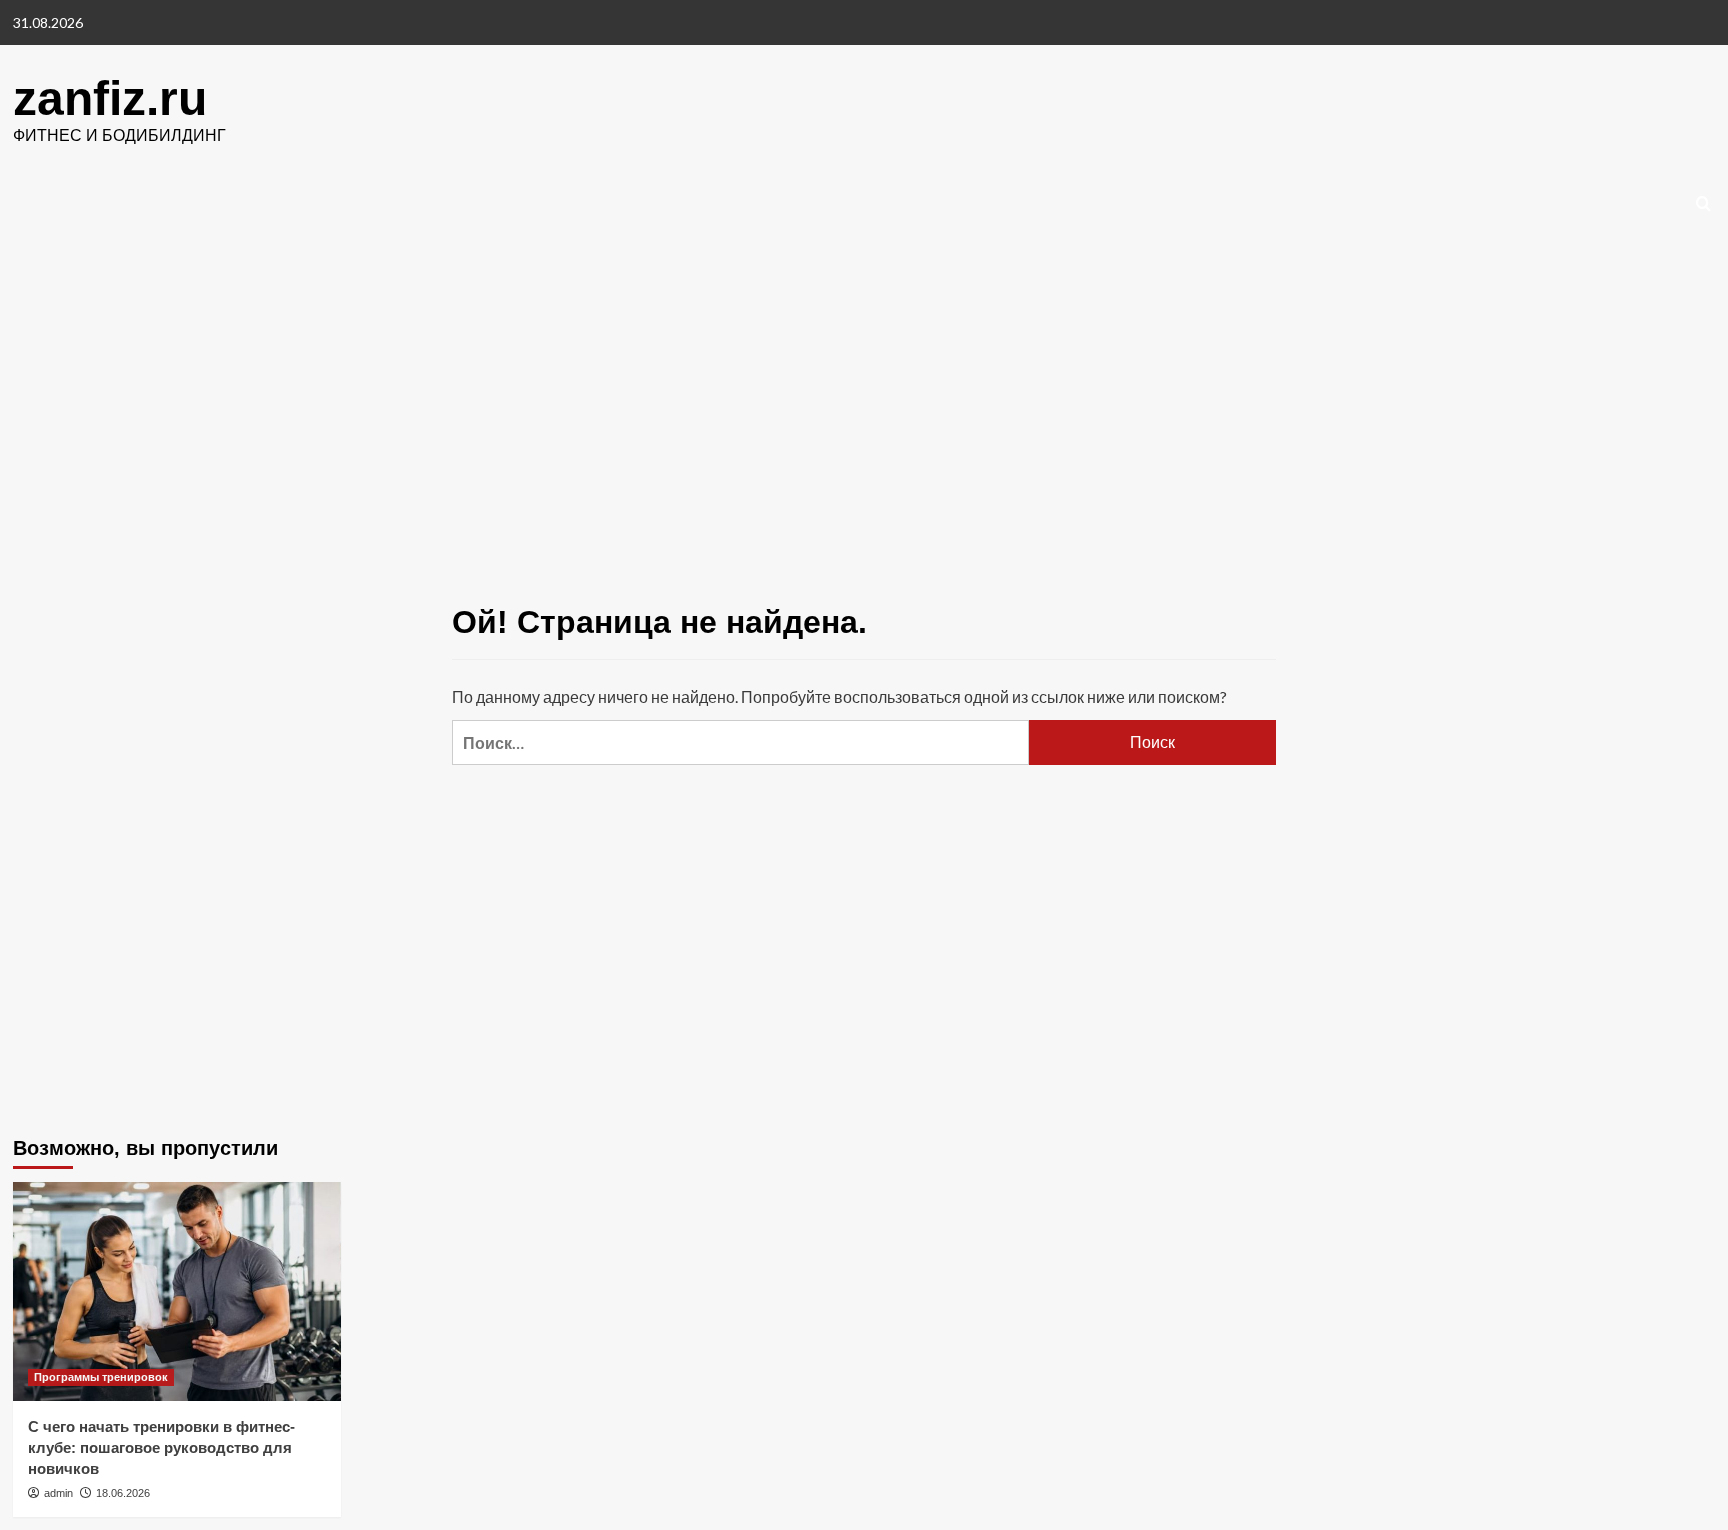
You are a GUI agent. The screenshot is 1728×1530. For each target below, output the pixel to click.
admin (58, 1493)
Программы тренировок (101, 1377)
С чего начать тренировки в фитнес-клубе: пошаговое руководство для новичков (161, 1447)
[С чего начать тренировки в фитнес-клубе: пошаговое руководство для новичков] (177, 1291)
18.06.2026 (123, 1493)
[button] (1703, 203)
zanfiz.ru (110, 98)
